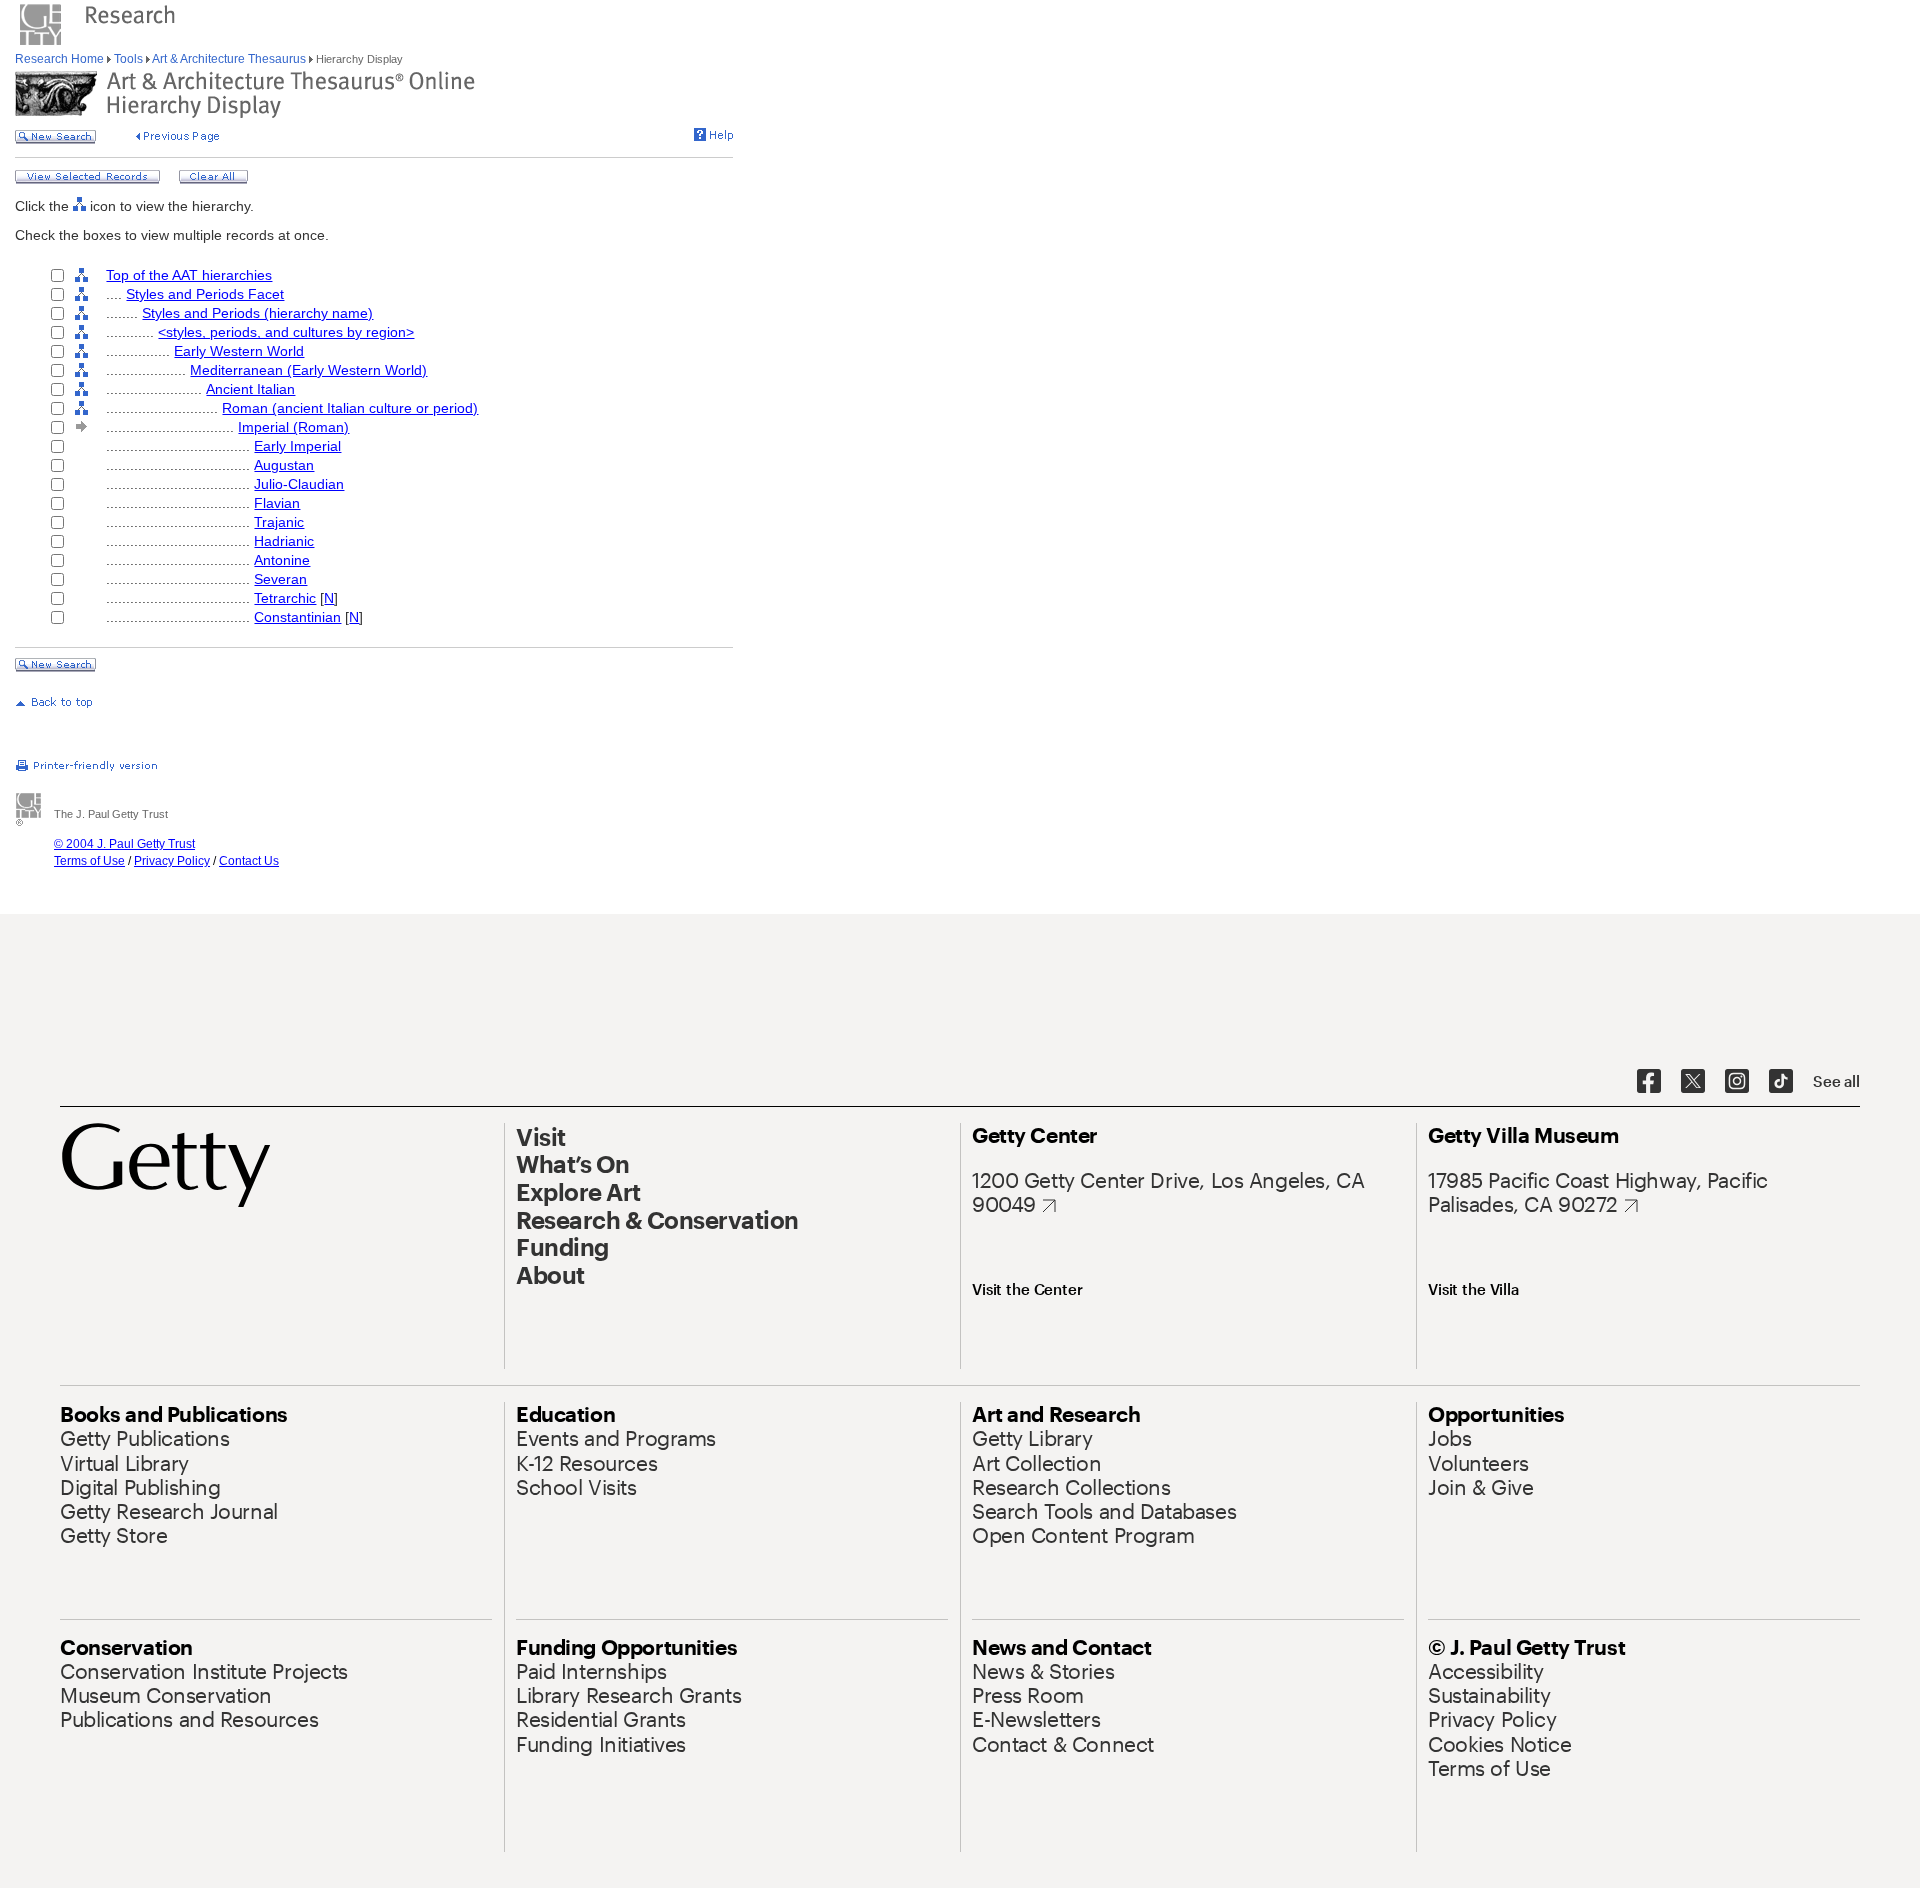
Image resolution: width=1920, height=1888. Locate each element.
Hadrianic (284, 541)
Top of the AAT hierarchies (189, 275)
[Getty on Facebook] (1649, 1082)
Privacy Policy (172, 861)
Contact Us (249, 861)
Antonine (282, 560)
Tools (128, 59)
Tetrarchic (285, 598)
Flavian (277, 503)
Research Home (61, 59)
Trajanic (279, 522)
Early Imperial (297, 446)
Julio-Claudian (299, 484)
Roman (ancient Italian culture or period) (350, 408)
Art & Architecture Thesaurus (229, 59)
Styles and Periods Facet (205, 294)
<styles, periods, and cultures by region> (286, 332)
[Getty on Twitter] (1693, 1082)
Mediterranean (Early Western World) (308, 370)
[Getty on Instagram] (1737, 1082)
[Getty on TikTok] (1781, 1082)
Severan (280, 579)
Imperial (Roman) (293, 427)
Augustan (284, 465)
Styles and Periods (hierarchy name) (257, 313)
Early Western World (239, 351)
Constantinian (297, 617)
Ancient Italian (250, 389)
